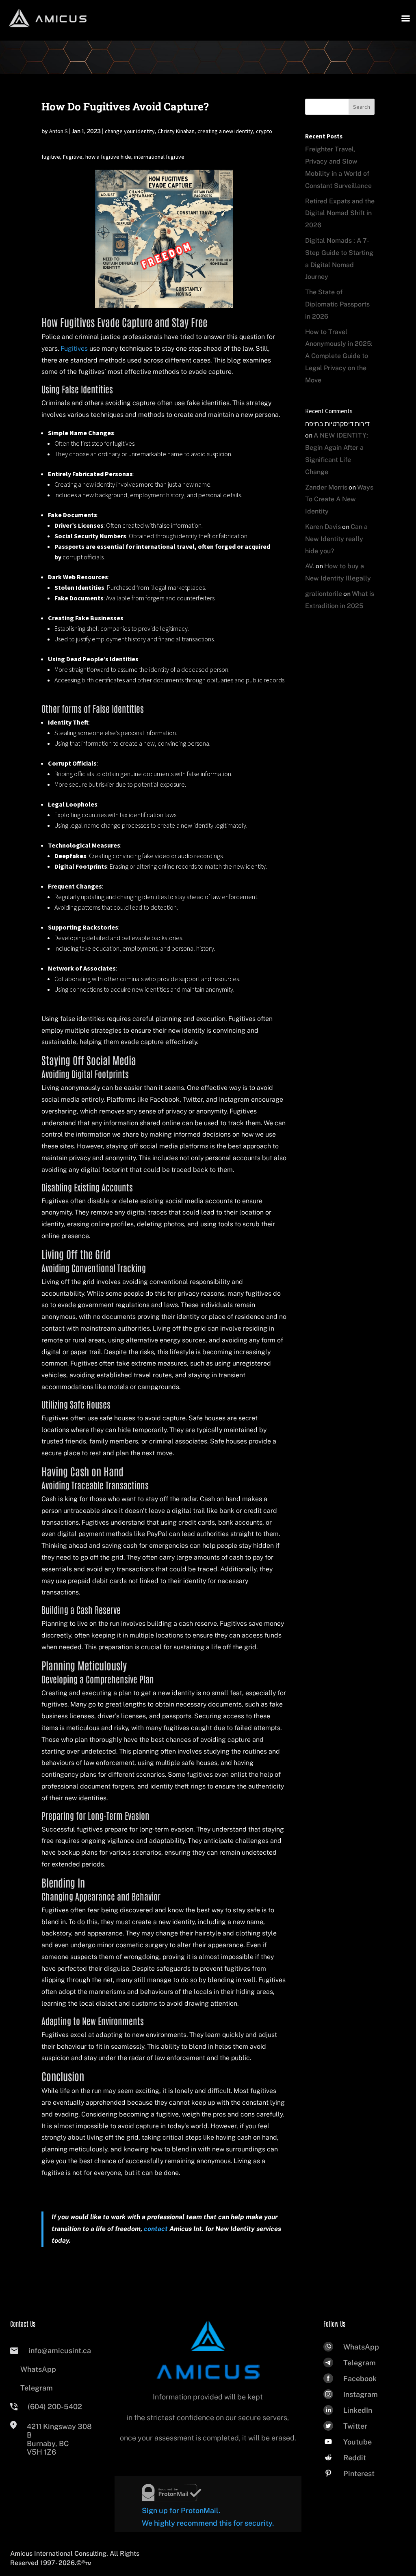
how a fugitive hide (108, 157)
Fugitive (73, 157)
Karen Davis (323, 527)
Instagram (361, 2394)
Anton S (58, 131)
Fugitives (74, 348)
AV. (310, 566)
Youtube (357, 2442)
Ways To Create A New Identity (339, 499)
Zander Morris (326, 487)
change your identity (130, 131)
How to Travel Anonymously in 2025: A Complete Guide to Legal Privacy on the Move (339, 356)
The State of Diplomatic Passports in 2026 (337, 304)
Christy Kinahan (176, 131)
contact (156, 2229)
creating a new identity (225, 131)
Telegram (37, 2388)
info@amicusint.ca (60, 2351)
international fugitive (159, 157)
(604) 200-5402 (55, 2407)
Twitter (355, 2426)
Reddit (355, 2458)
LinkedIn (358, 2410)
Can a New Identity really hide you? (336, 539)
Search (362, 107)
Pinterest (359, 2474)
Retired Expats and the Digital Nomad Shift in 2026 (340, 213)
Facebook (360, 2379)
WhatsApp (38, 2369)
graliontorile (324, 594)
